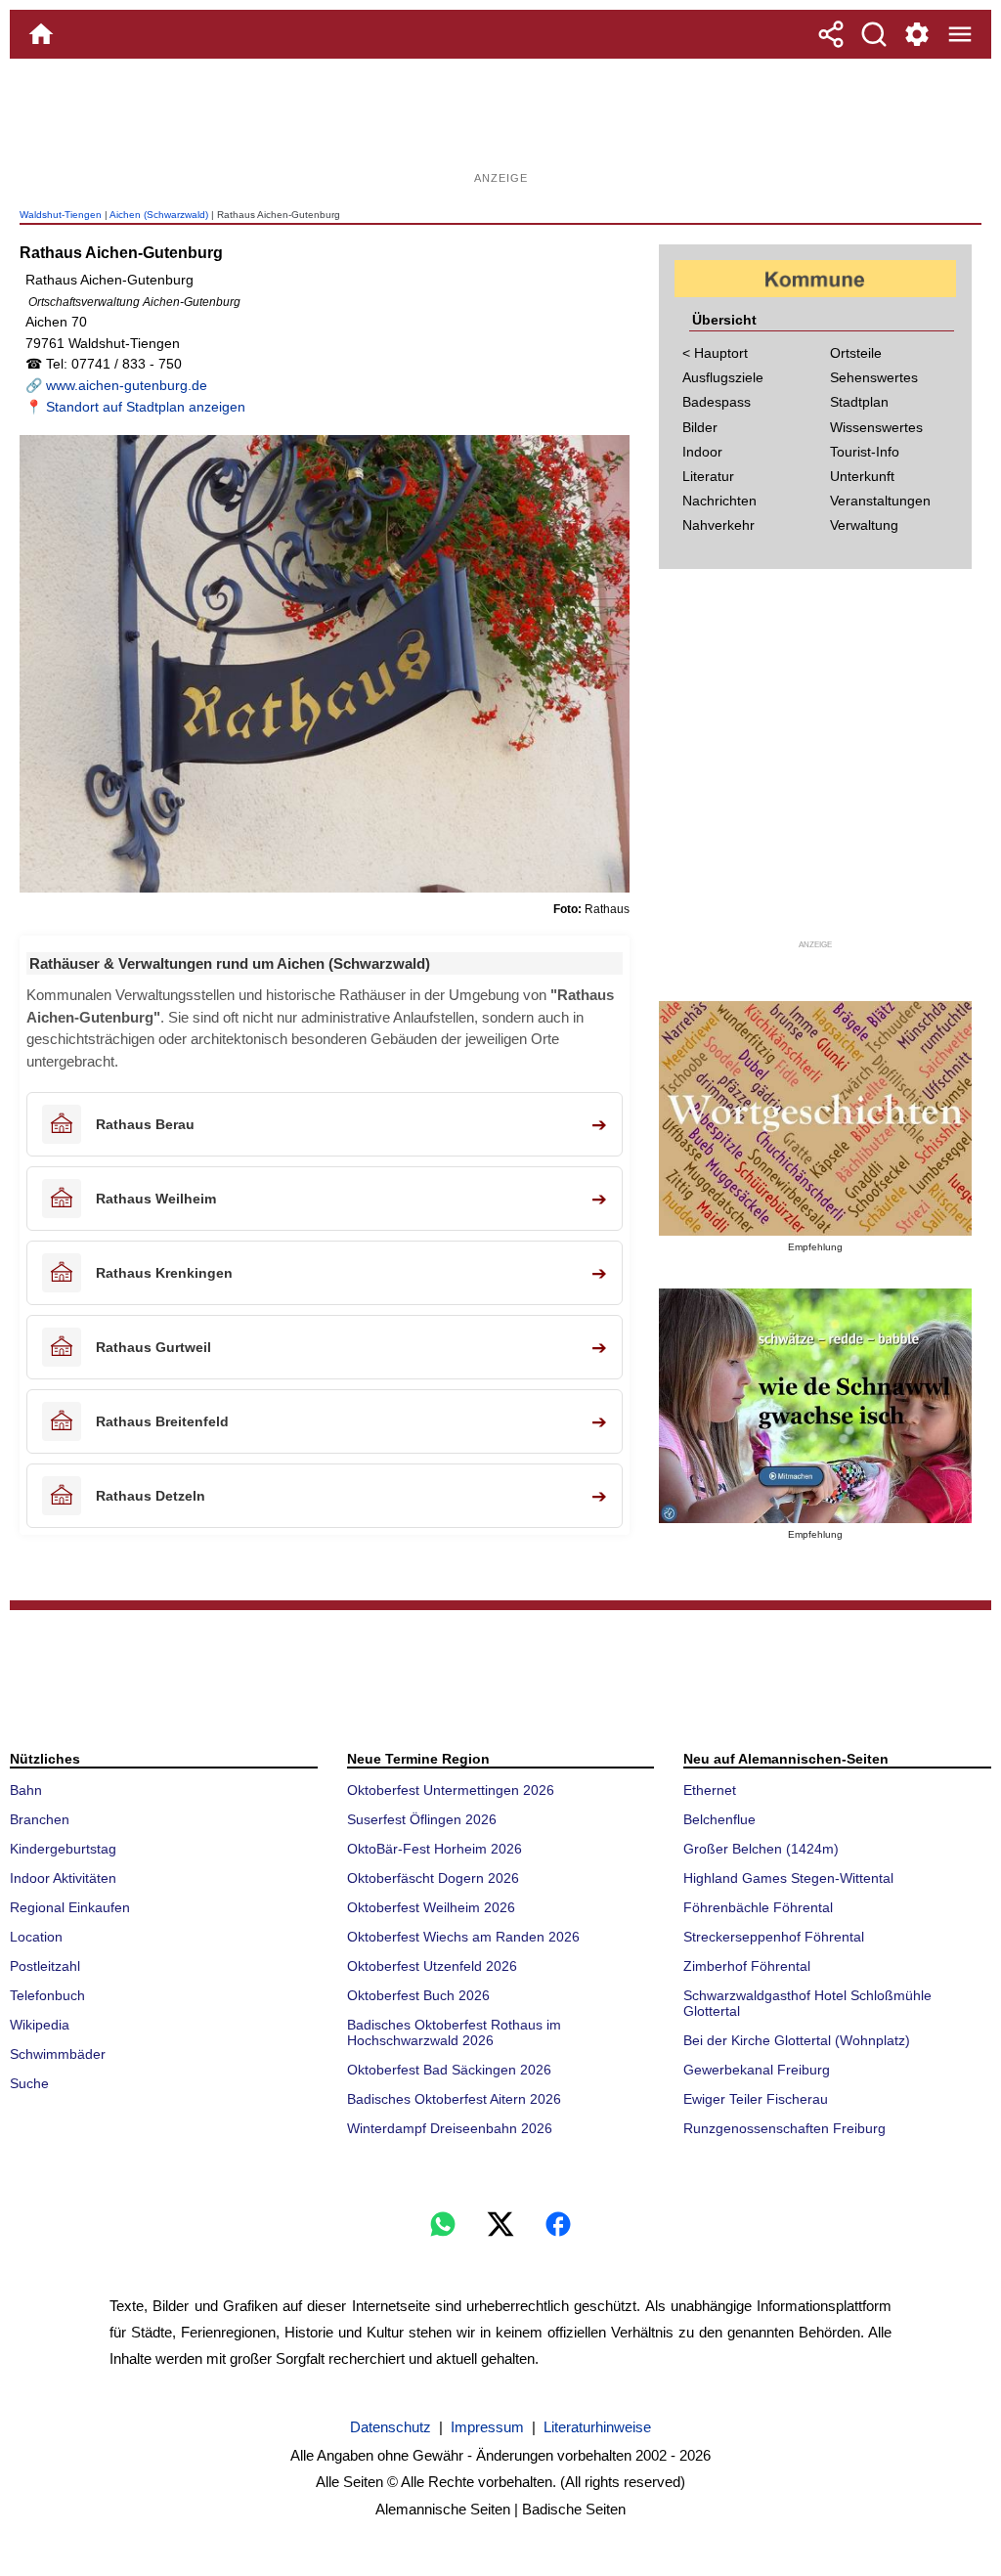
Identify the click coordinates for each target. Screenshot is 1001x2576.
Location (36, 1937)
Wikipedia (40, 2025)
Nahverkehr (718, 525)
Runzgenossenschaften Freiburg (784, 2128)
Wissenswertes (876, 427)
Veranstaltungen (880, 501)
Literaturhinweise (597, 2427)
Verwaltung (864, 525)
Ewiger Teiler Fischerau (756, 2099)
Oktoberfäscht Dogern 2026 (433, 1878)
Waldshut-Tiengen (61, 215)
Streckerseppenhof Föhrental (774, 1937)
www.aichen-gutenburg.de (127, 385)
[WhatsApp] (443, 2224)
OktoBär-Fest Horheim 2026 (435, 1849)
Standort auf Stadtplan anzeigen (146, 407)
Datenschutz (391, 2427)
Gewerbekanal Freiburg (757, 2070)
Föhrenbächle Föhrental (758, 1907)
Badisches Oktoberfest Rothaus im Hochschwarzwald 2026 (454, 2032)
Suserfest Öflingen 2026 (422, 1819)
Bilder (700, 427)
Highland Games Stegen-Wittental (788, 1878)
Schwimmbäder (58, 2054)
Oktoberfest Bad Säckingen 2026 (449, 2070)
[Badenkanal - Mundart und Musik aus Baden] (815, 1406)
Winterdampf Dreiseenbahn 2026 (450, 2128)
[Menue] (960, 34)
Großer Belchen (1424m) (761, 1849)
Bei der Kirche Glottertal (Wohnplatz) (797, 2040)
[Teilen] (831, 34)
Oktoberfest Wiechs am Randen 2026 (463, 1937)
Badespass (717, 402)
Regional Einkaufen (70, 1907)
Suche (29, 2083)
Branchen (40, 1819)
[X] (500, 2224)
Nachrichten (719, 501)
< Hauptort (715, 353)
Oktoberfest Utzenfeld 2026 (432, 1966)
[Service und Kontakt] (917, 34)
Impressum (487, 2427)
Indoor (702, 452)
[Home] (41, 34)
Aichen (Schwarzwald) (159, 215)
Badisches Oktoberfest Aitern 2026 (454, 2099)
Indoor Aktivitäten (63, 1878)
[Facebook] (558, 2224)
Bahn (26, 1790)
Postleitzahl (45, 1966)
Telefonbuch (47, 1995)
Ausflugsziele (723, 377)
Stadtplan (859, 402)
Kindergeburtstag (63, 1849)
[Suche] (874, 34)
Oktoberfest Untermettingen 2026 (451, 1790)
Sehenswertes (874, 377)
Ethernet (710, 1790)
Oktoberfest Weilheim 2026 (431, 1907)
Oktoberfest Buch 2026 (418, 1995)
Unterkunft (862, 476)
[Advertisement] (500, 122)
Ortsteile (856, 353)
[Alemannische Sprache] (815, 1118)
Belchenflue (719, 1819)
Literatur (708, 476)
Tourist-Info (865, 452)
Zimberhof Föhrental (747, 1966)
